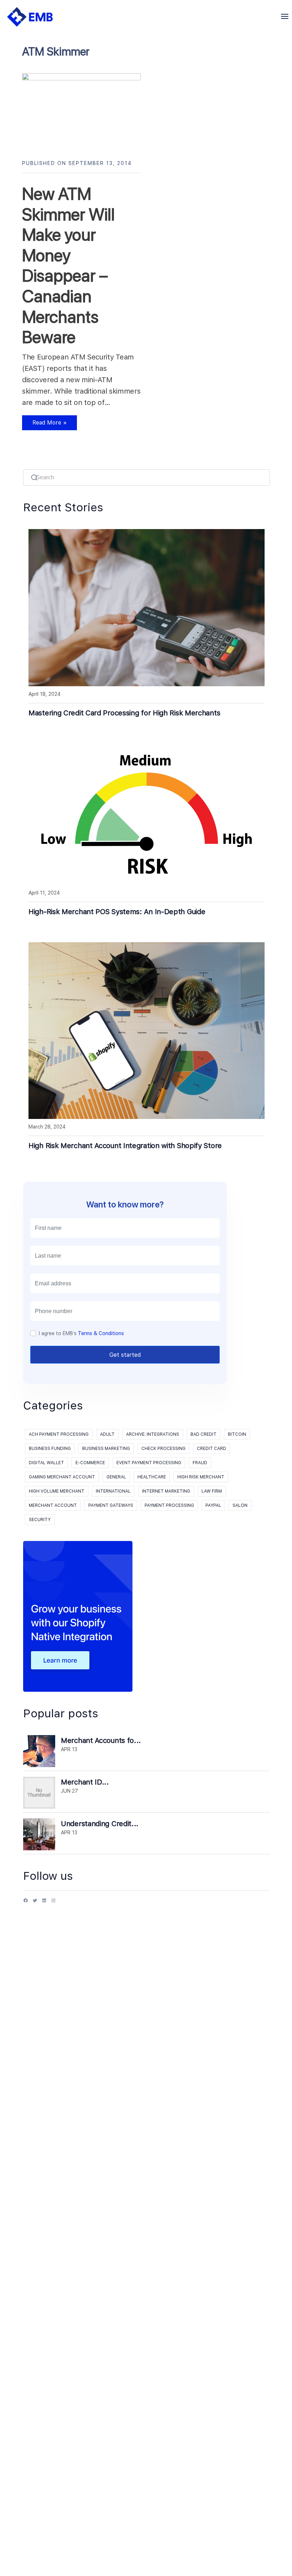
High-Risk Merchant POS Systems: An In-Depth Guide (117, 912)
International (113, 1491)
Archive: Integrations (153, 1434)
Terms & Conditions (101, 1333)
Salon (240, 1505)
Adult (107, 1434)
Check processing (163, 1449)
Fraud (200, 1463)
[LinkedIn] (44, 1903)
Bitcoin (237, 1434)
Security (40, 1520)
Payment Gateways (111, 1505)
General (116, 1477)
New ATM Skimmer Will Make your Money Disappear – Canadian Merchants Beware (68, 265)
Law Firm (212, 1491)
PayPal (213, 1505)
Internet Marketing (166, 1491)
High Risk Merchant (201, 1477)
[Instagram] (53, 1903)
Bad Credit (204, 1434)
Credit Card (212, 1449)
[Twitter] (35, 1903)
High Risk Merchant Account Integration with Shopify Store (125, 1146)
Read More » (45, 425)
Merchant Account (53, 1505)
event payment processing (149, 1463)
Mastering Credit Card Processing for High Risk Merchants (124, 713)
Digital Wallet (46, 1463)
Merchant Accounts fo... (101, 1740)
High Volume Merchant (57, 1491)
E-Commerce (90, 1463)
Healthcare (152, 1477)
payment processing (169, 1505)
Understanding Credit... (100, 1824)
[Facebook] (26, 1903)
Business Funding (50, 1449)
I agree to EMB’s (81, 1333)
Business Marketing (106, 1449)
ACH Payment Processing (59, 1434)
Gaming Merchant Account (62, 1477)
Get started (125, 1355)
